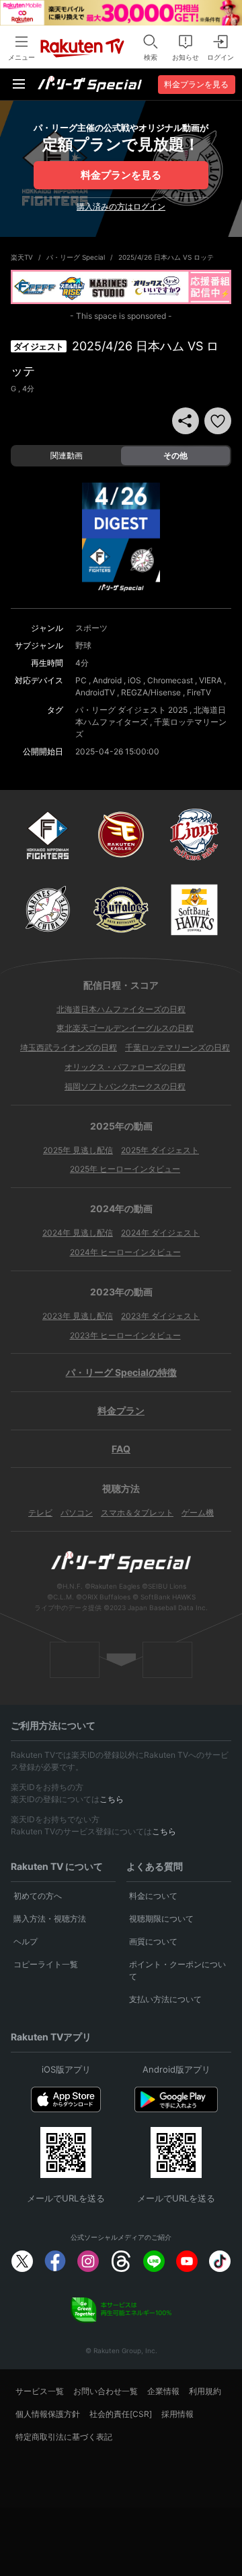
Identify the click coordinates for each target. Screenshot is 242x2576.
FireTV (199, 692)
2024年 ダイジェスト (160, 1233)
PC (81, 680)
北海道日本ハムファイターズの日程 (121, 1009)
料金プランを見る (121, 175)
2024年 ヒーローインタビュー (125, 1252)
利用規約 (205, 2391)
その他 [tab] (175, 455)
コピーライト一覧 (46, 1964)
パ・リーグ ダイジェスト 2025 (131, 710)
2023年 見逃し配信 (78, 1316)
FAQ (121, 1449)
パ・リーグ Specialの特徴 (121, 1372)
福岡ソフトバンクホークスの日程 (125, 1086)
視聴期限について (161, 1919)
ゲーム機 (198, 1513)
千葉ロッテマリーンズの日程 (177, 1047)
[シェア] (186, 421)
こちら (112, 1799)
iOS (134, 680)
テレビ (40, 1513)
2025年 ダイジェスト (160, 1150)
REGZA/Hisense (151, 692)
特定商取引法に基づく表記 (64, 2437)
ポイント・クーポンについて (177, 1970)
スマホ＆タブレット (137, 1513)
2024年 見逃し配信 (78, 1233)
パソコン (77, 1513)
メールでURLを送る (66, 2198)
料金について (153, 1896)
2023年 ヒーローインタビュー (125, 1335)
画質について (153, 1941)
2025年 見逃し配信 (78, 1150)
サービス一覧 (40, 2391)
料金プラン (121, 1410)
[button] (218, 421)
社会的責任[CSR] (121, 2414)
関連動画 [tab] (67, 455)
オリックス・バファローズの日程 (125, 1067)
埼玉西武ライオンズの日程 (69, 1047)
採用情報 (177, 2414)
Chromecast (170, 680)
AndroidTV (95, 692)
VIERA (210, 680)
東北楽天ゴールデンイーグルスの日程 (125, 1028)
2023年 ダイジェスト (160, 1316)
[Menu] (19, 84)
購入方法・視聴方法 (50, 1919)
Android (107, 680)
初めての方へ (38, 1896)
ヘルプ (26, 1941)
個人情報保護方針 (48, 2414)
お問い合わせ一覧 (106, 2391)
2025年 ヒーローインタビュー (125, 1169)
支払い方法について (165, 1999)
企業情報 (163, 2391)
